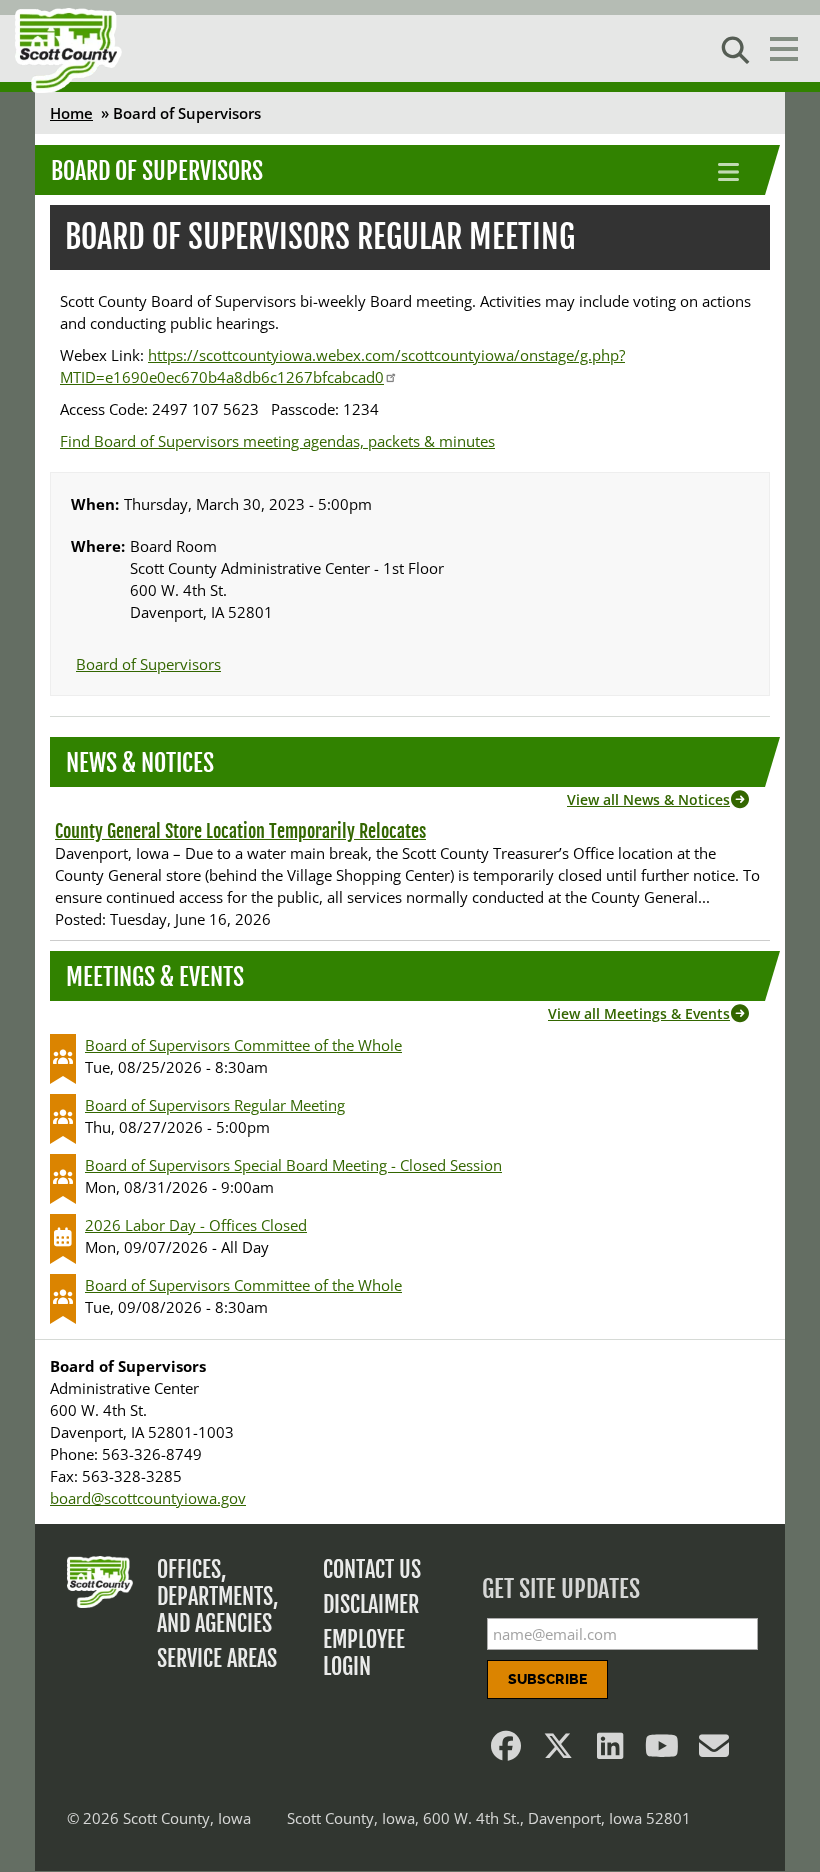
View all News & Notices (648, 799)
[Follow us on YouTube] (662, 1751)
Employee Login (364, 1653)
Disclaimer (371, 1604)
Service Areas (217, 1658)
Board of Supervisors (157, 171)
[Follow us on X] (558, 1751)
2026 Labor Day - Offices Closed (196, 1225)
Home (71, 113)
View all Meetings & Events (639, 1013)
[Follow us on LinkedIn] (610, 1751)
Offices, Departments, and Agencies (218, 1596)
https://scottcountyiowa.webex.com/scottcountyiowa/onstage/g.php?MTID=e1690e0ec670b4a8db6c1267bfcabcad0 (342, 366)
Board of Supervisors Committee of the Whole (243, 1045)
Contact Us (372, 1569)
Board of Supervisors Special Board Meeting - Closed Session (293, 1165)
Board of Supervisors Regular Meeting (215, 1105)
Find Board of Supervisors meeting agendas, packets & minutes (277, 441)
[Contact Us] (714, 1751)
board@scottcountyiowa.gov (148, 1498)
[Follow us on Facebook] (506, 1751)
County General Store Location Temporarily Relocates (240, 831)
